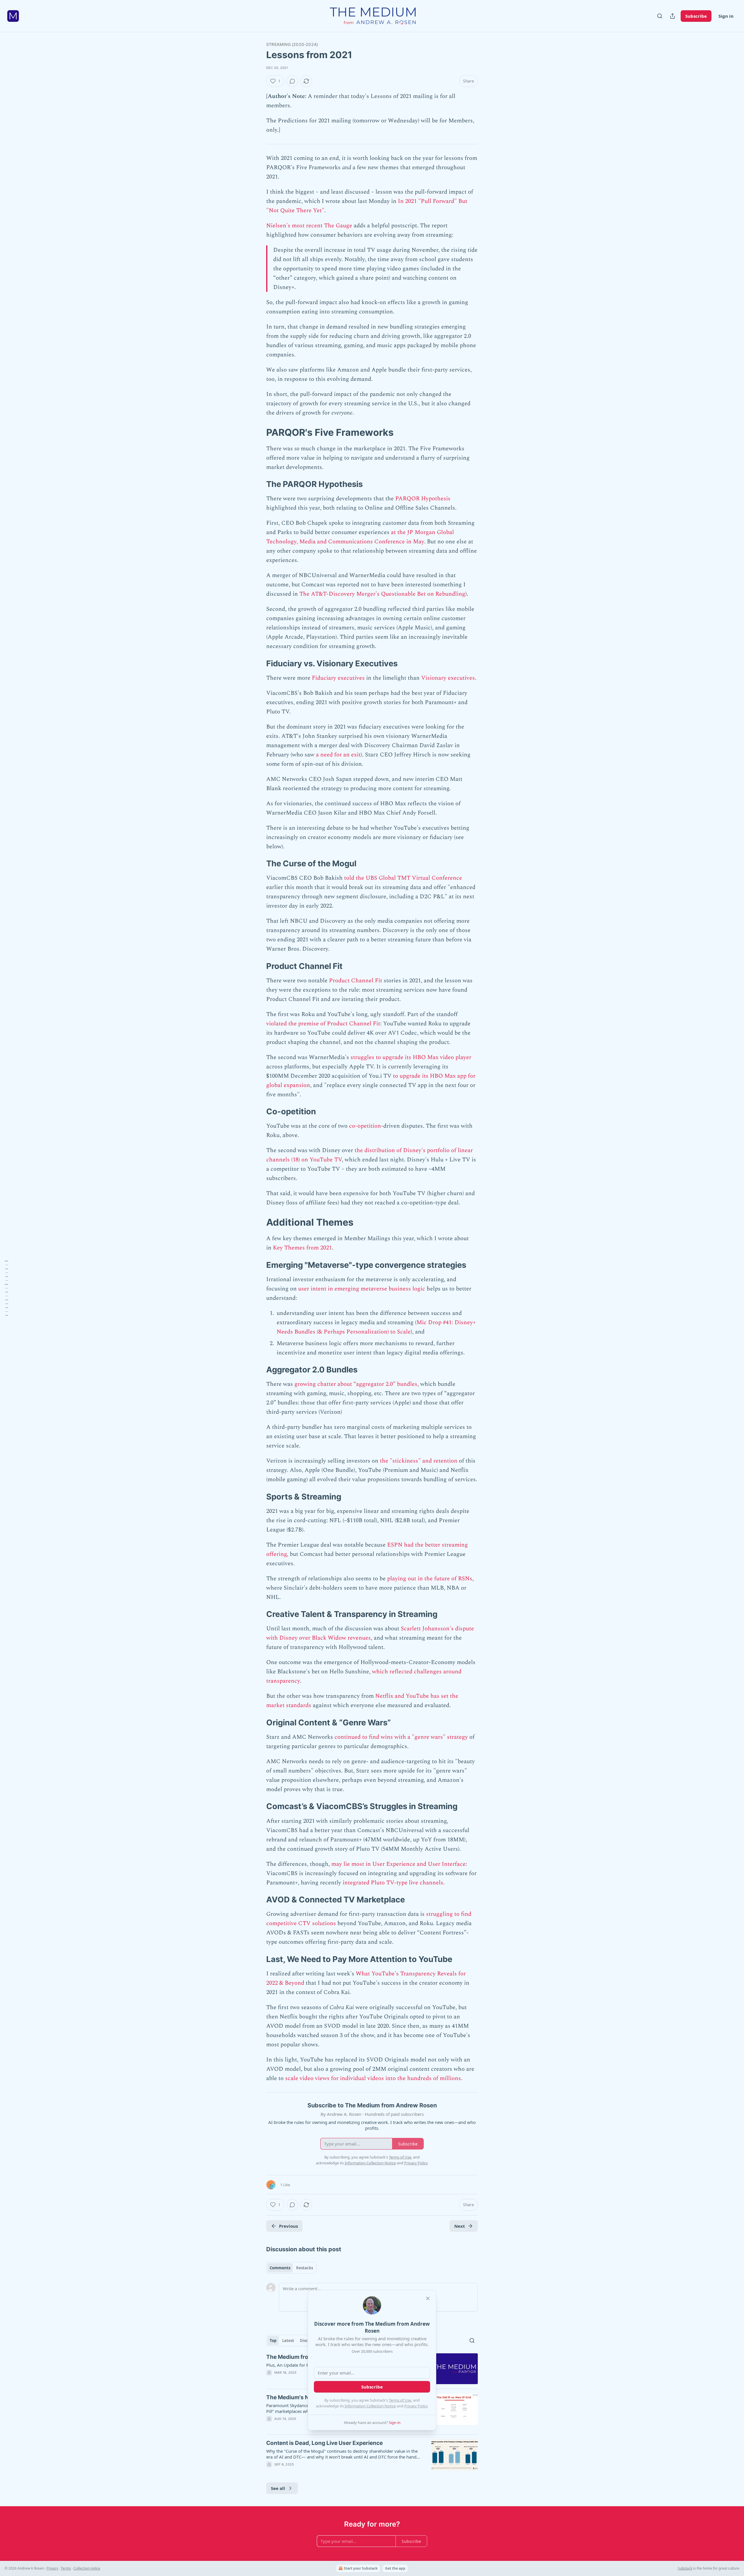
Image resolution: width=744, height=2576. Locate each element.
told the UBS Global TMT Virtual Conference (403, 878)
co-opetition (365, 1126)
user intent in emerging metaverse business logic (362, 1289)
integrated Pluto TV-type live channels (393, 1883)
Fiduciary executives (338, 678)
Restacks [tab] (305, 2268)
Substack (685, 2568)
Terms (66, 2568)
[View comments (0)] (292, 81)
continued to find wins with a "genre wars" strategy (401, 1737)
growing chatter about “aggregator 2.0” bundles (356, 1384)
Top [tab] (273, 2341)
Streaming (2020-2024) (292, 44)
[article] (372, 2457)
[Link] (258, 432)
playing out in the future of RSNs (430, 1579)
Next (460, 2226)
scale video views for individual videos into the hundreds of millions (373, 2078)
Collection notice (87, 2568)
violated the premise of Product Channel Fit (323, 1024)
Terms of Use (400, 2400)
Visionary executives (448, 678)
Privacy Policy (416, 2406)
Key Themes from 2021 (302, 1248)
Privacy (52, 2568)
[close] (428, 2298)
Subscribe (696, 16)
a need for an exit (338, 755)
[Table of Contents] (6, 1288)
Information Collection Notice (370, 2406)
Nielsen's (278, 226)
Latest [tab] (288, 2341)
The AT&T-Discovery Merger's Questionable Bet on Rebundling (382, 594)
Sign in (726, 16)
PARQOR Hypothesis (423, 499)
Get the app (395, 2568)
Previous (288, 2226)
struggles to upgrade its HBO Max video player (411, 1057)
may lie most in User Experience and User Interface (398, 1864)
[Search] (660, 16)
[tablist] (291, 2268)
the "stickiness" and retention (419, 1461)
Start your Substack (361, 2568)
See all (278, 2488)
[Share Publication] (673, 16)
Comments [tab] (280, 2268)
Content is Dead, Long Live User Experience (324, 2443)
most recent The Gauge (322, 226)
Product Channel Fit (356, 981)
